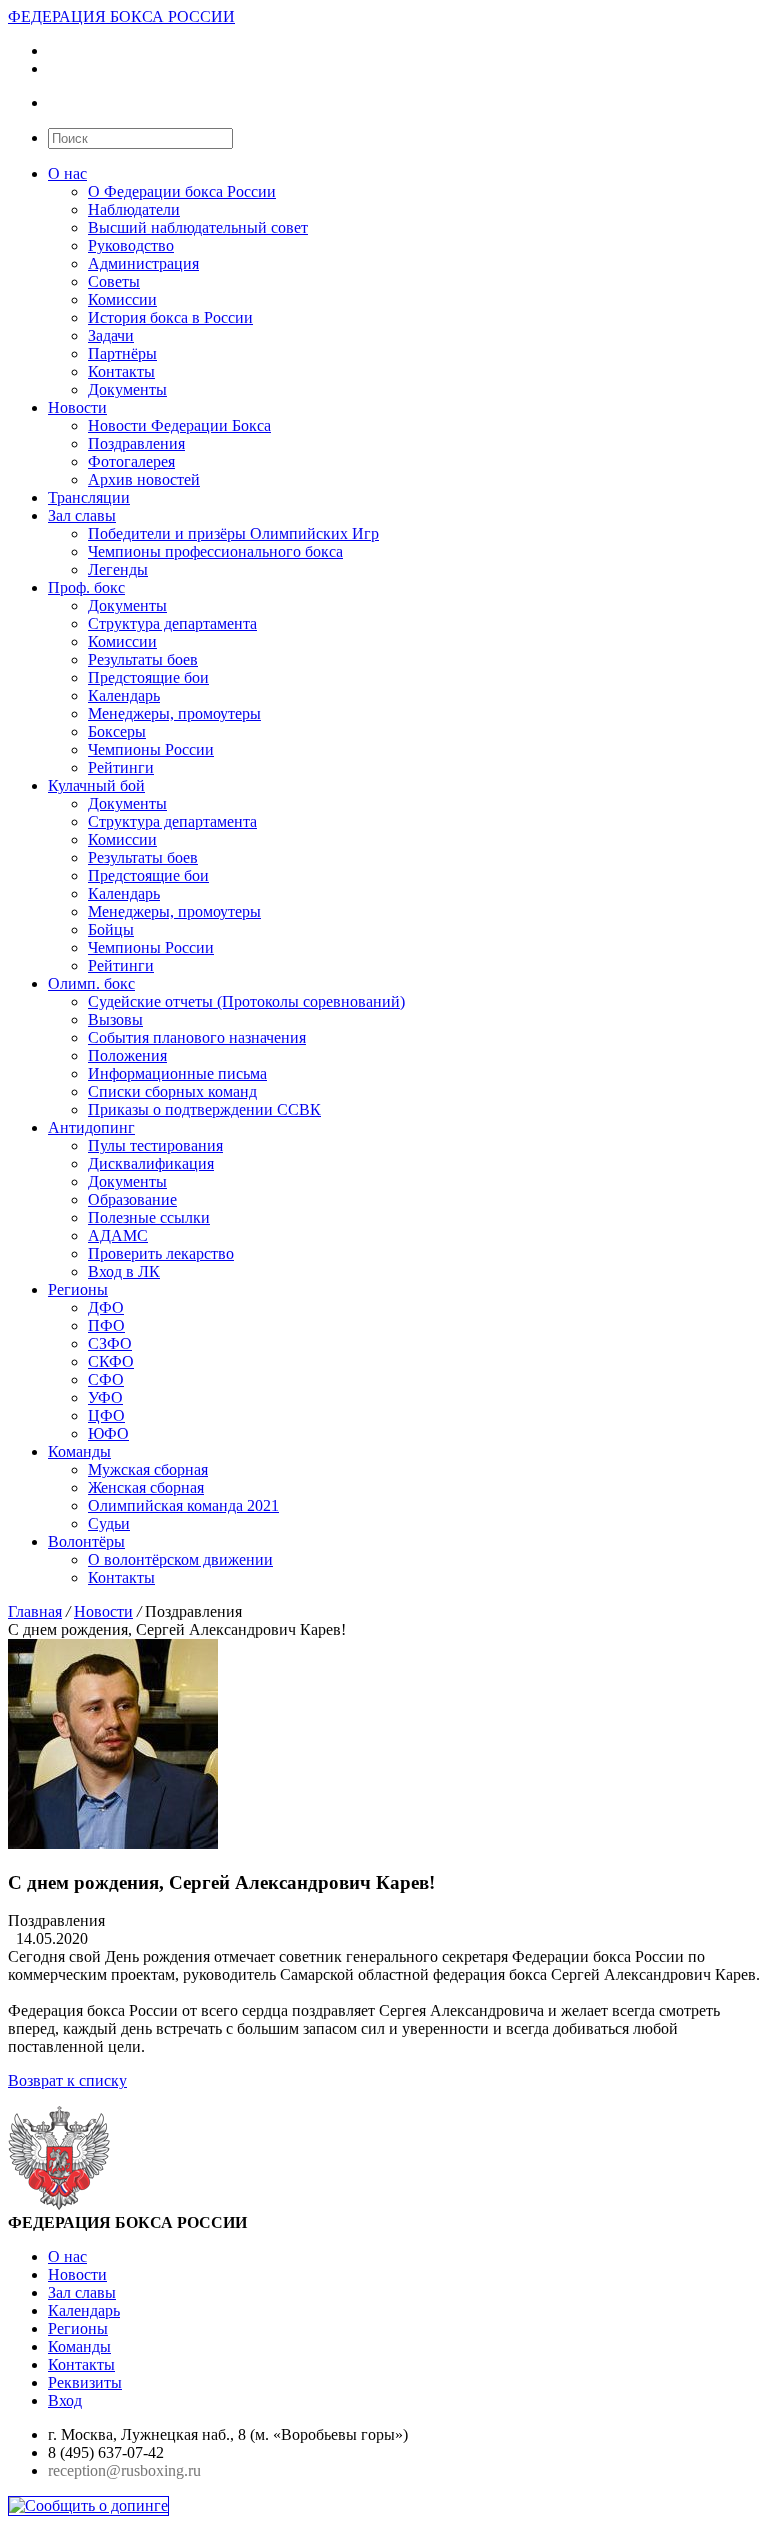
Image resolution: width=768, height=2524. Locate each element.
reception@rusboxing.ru (124, 2470)
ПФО (106, 1325)
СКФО (111, 1361)
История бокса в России (170, 317)
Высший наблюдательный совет (198, 227)
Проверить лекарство (161, 1253)
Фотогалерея (131, 461)
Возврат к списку (67, 2080)
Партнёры (122, 353)
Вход (65, 2400)
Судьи (109, 1523)
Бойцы (111, 929)
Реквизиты (85, 2382)
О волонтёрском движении (180, 1559)
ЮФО (108, 1433)
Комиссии (122, 299)
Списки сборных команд (172, 1091)
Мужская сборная (148, 1469)
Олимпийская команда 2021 (183, 1505)
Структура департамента (172, 623)
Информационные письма (177, 1073)
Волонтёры (86, 1541)
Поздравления (136, 443)
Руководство (131, 245)
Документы (127, 389)
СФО (106, 1379)
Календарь (124, 695)
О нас (67, 173)
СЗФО (110, 1343)
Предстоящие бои (148, 677)
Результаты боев (143, 659)
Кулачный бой (96, 785)
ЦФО (106, 1415)
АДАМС (118, 1235)
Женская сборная (146, 1487)
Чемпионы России (151, 749)
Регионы (78, 1289)
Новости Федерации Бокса (179, 425)
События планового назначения (197, 1037)
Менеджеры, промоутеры (174, 713)
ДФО (106, 1307)
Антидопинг (91, 1127)
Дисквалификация (151, 1163)
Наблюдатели (134, 209)
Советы (114, 281)
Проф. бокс (86, 587)
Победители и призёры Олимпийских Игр (233, 533)
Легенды (118, 569)
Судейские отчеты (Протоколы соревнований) (246, 1001)
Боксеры (117, 731)
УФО (105, 1397)
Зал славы (82, 515)
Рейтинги (121, 767)
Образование (132, 1199)
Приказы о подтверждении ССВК (204, 1109)
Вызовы (115, 1019)
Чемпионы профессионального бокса (215, 551)
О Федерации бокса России (182, 191)
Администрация (143, 263)
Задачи (111, 335)
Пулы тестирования (155, 1145)
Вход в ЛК (124, 1271)
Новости (77, 407)
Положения (127, 1055)
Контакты (121, 371)
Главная (35, 1611)
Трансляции (89, 497)
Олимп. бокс (91, 983)
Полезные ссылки (149, 1217)
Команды (79, 1451)
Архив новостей (144, 479)
